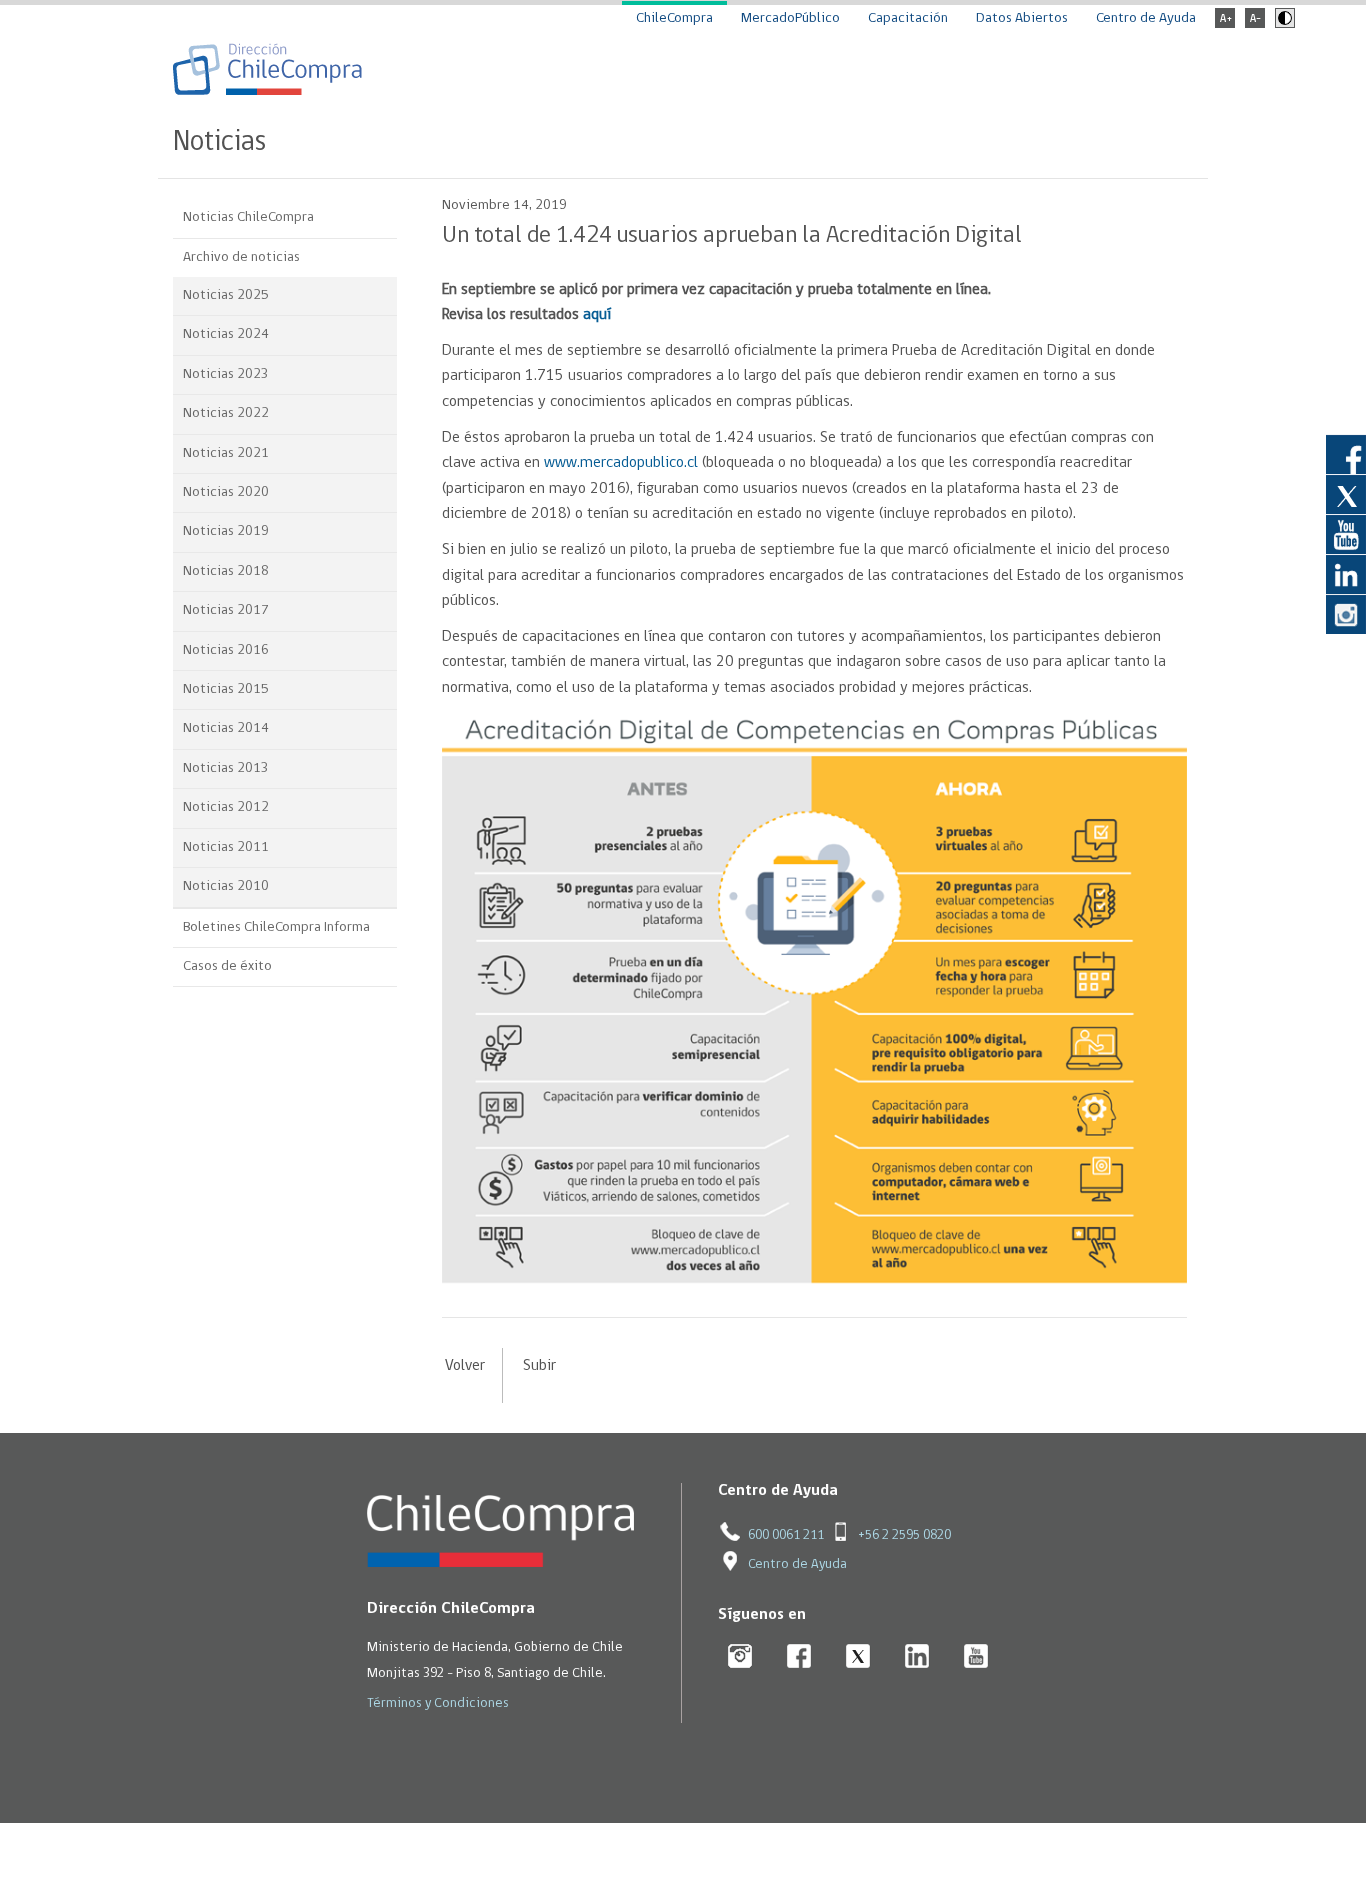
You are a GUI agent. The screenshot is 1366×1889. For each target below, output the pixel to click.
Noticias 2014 (226, 728)
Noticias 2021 (226, 453)
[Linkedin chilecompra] (917, 1657)
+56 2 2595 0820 (904, 1535)
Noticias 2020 (226, 492)
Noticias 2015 (226, 689)
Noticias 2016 (226, 650)
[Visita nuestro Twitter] (1346, 494)
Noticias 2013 (226, 768)
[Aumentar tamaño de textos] (1225, 24)
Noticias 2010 (226, 886)
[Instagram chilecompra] (740, 1657)
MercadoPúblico (790, 18)
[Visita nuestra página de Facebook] (1346, 454)
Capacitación (908, 18)
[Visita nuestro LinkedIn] (1346, 574)
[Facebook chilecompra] (799, 1657)
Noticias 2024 (226, 334)
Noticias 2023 (226, 374)
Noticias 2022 (226, 413)
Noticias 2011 (226, 847)
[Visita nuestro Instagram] (1346, 614)
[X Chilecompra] (858, 1657)
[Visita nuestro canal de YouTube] (1346, 534)
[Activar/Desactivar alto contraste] (1282, 24)
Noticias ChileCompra (248, 217)
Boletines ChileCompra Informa (276, 927)
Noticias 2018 (226, 571)
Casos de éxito (227, 966)
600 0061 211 (786, 1535)
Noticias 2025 (226, 295)
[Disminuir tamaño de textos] (1255, 24)
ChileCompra (674, 18)
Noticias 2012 (226, 807)
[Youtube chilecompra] (976, 1657)
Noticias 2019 (226, 531)
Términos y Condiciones (438, 1703)
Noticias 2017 (226, 610)
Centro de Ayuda (1146, 18)
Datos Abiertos (1022, 18)
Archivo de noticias (241, 257)
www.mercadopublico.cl (621, 463)
